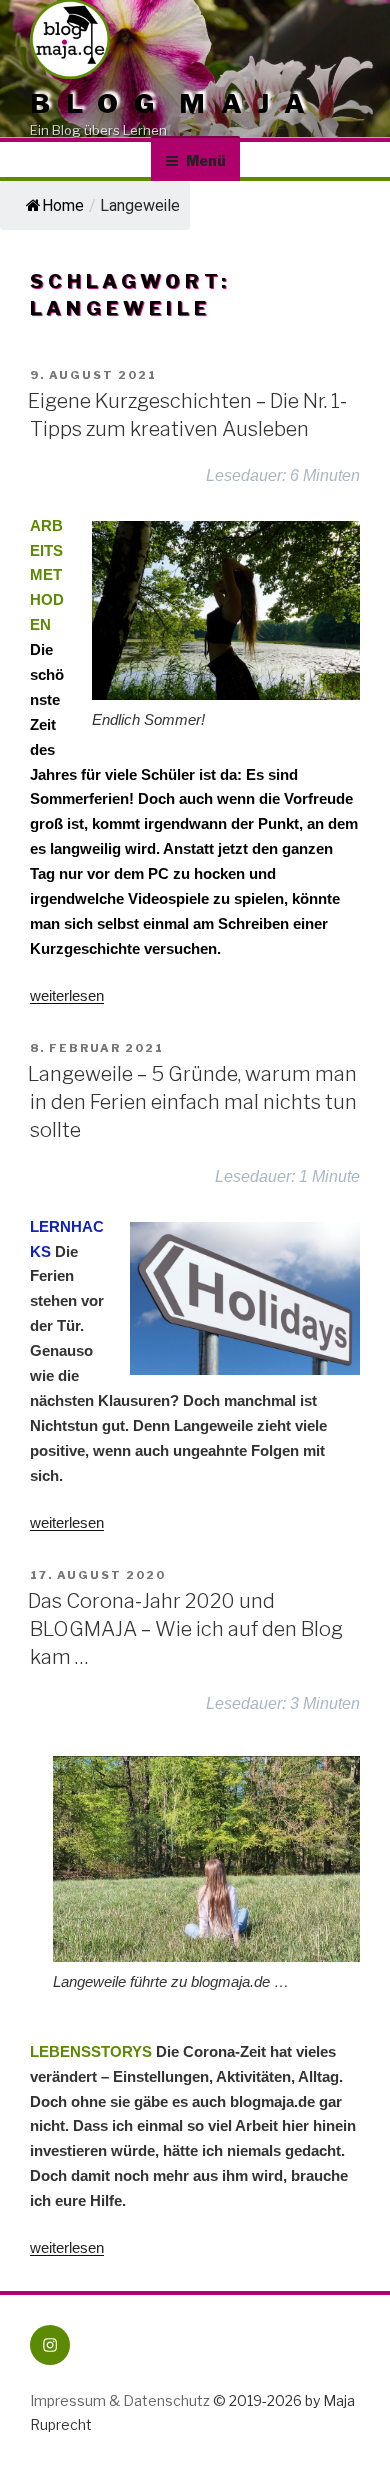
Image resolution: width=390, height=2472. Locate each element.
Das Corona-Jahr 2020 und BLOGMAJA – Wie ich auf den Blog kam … (185, 1629)
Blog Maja (175, 103)
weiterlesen (67, 995)
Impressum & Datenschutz (120, 2400)
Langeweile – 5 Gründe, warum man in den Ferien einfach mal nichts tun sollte (192, 1102)
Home (63, 205)
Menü (206, 160)
